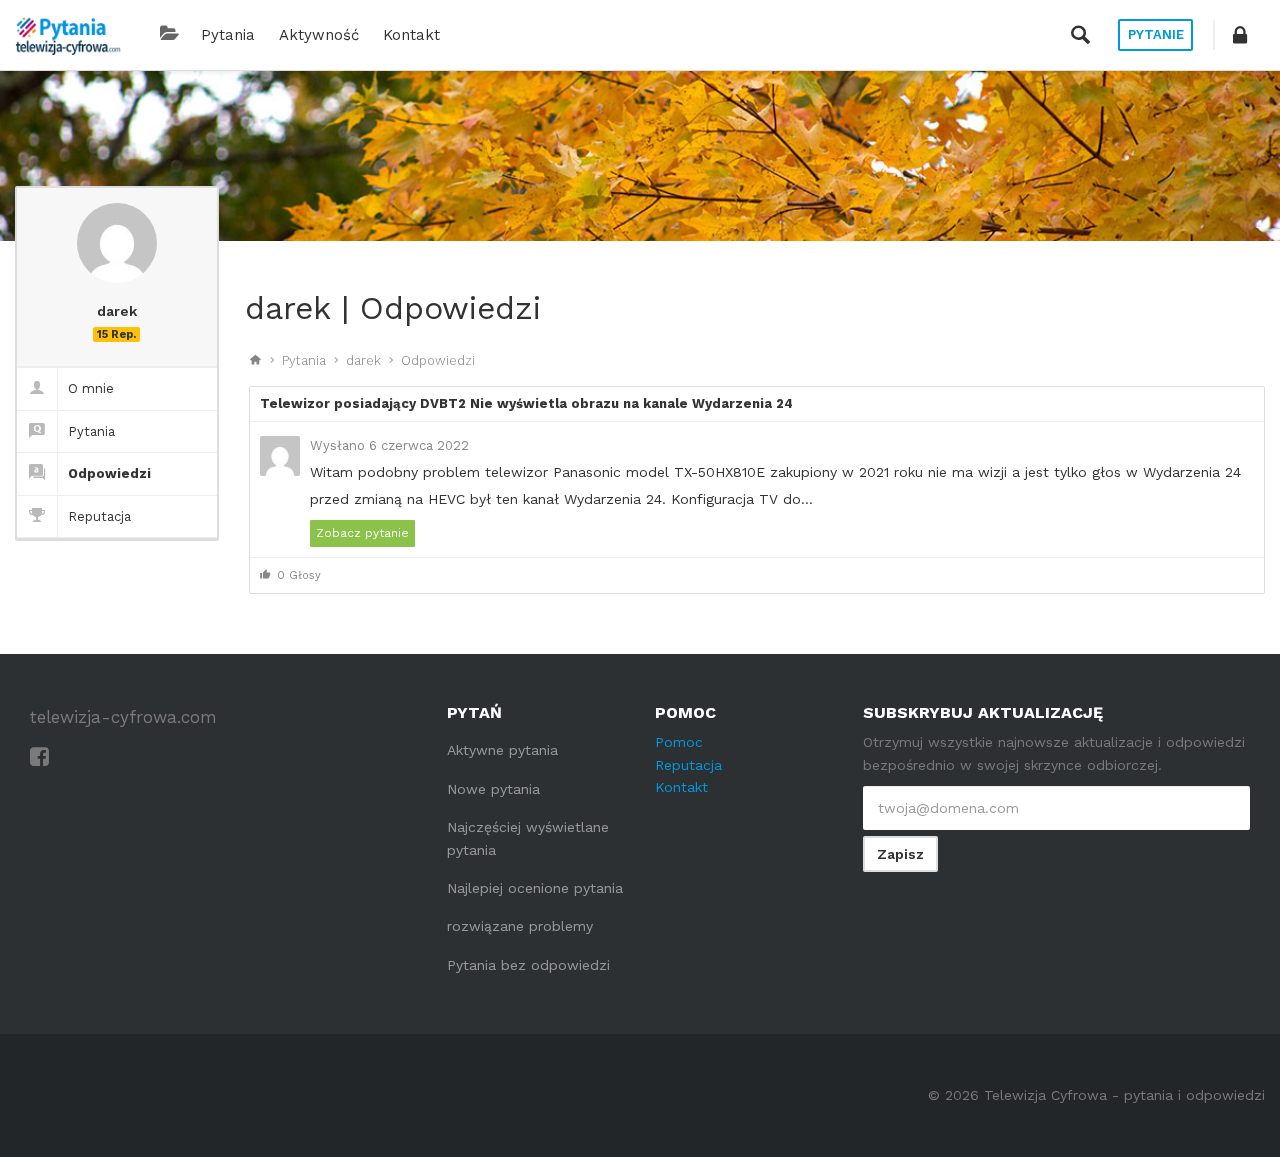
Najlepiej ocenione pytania (535, 888)
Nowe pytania (493, 789)
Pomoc (679, 742)
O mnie (91, 388)
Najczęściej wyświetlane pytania (528, 838)
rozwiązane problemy (520, 926)
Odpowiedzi (109, 473)
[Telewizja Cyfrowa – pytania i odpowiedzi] (68, 35)
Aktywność (319, 35)
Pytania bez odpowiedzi (528, 965)
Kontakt (411, 35)
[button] (1240, 35)
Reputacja (99, 516)
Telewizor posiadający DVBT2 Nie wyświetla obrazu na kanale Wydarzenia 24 (526, 403)
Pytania (228, 35)
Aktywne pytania (502, 750)
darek (363, 360)
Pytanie (1156, 34)
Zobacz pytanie (362, 533)
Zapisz (900, 854)
